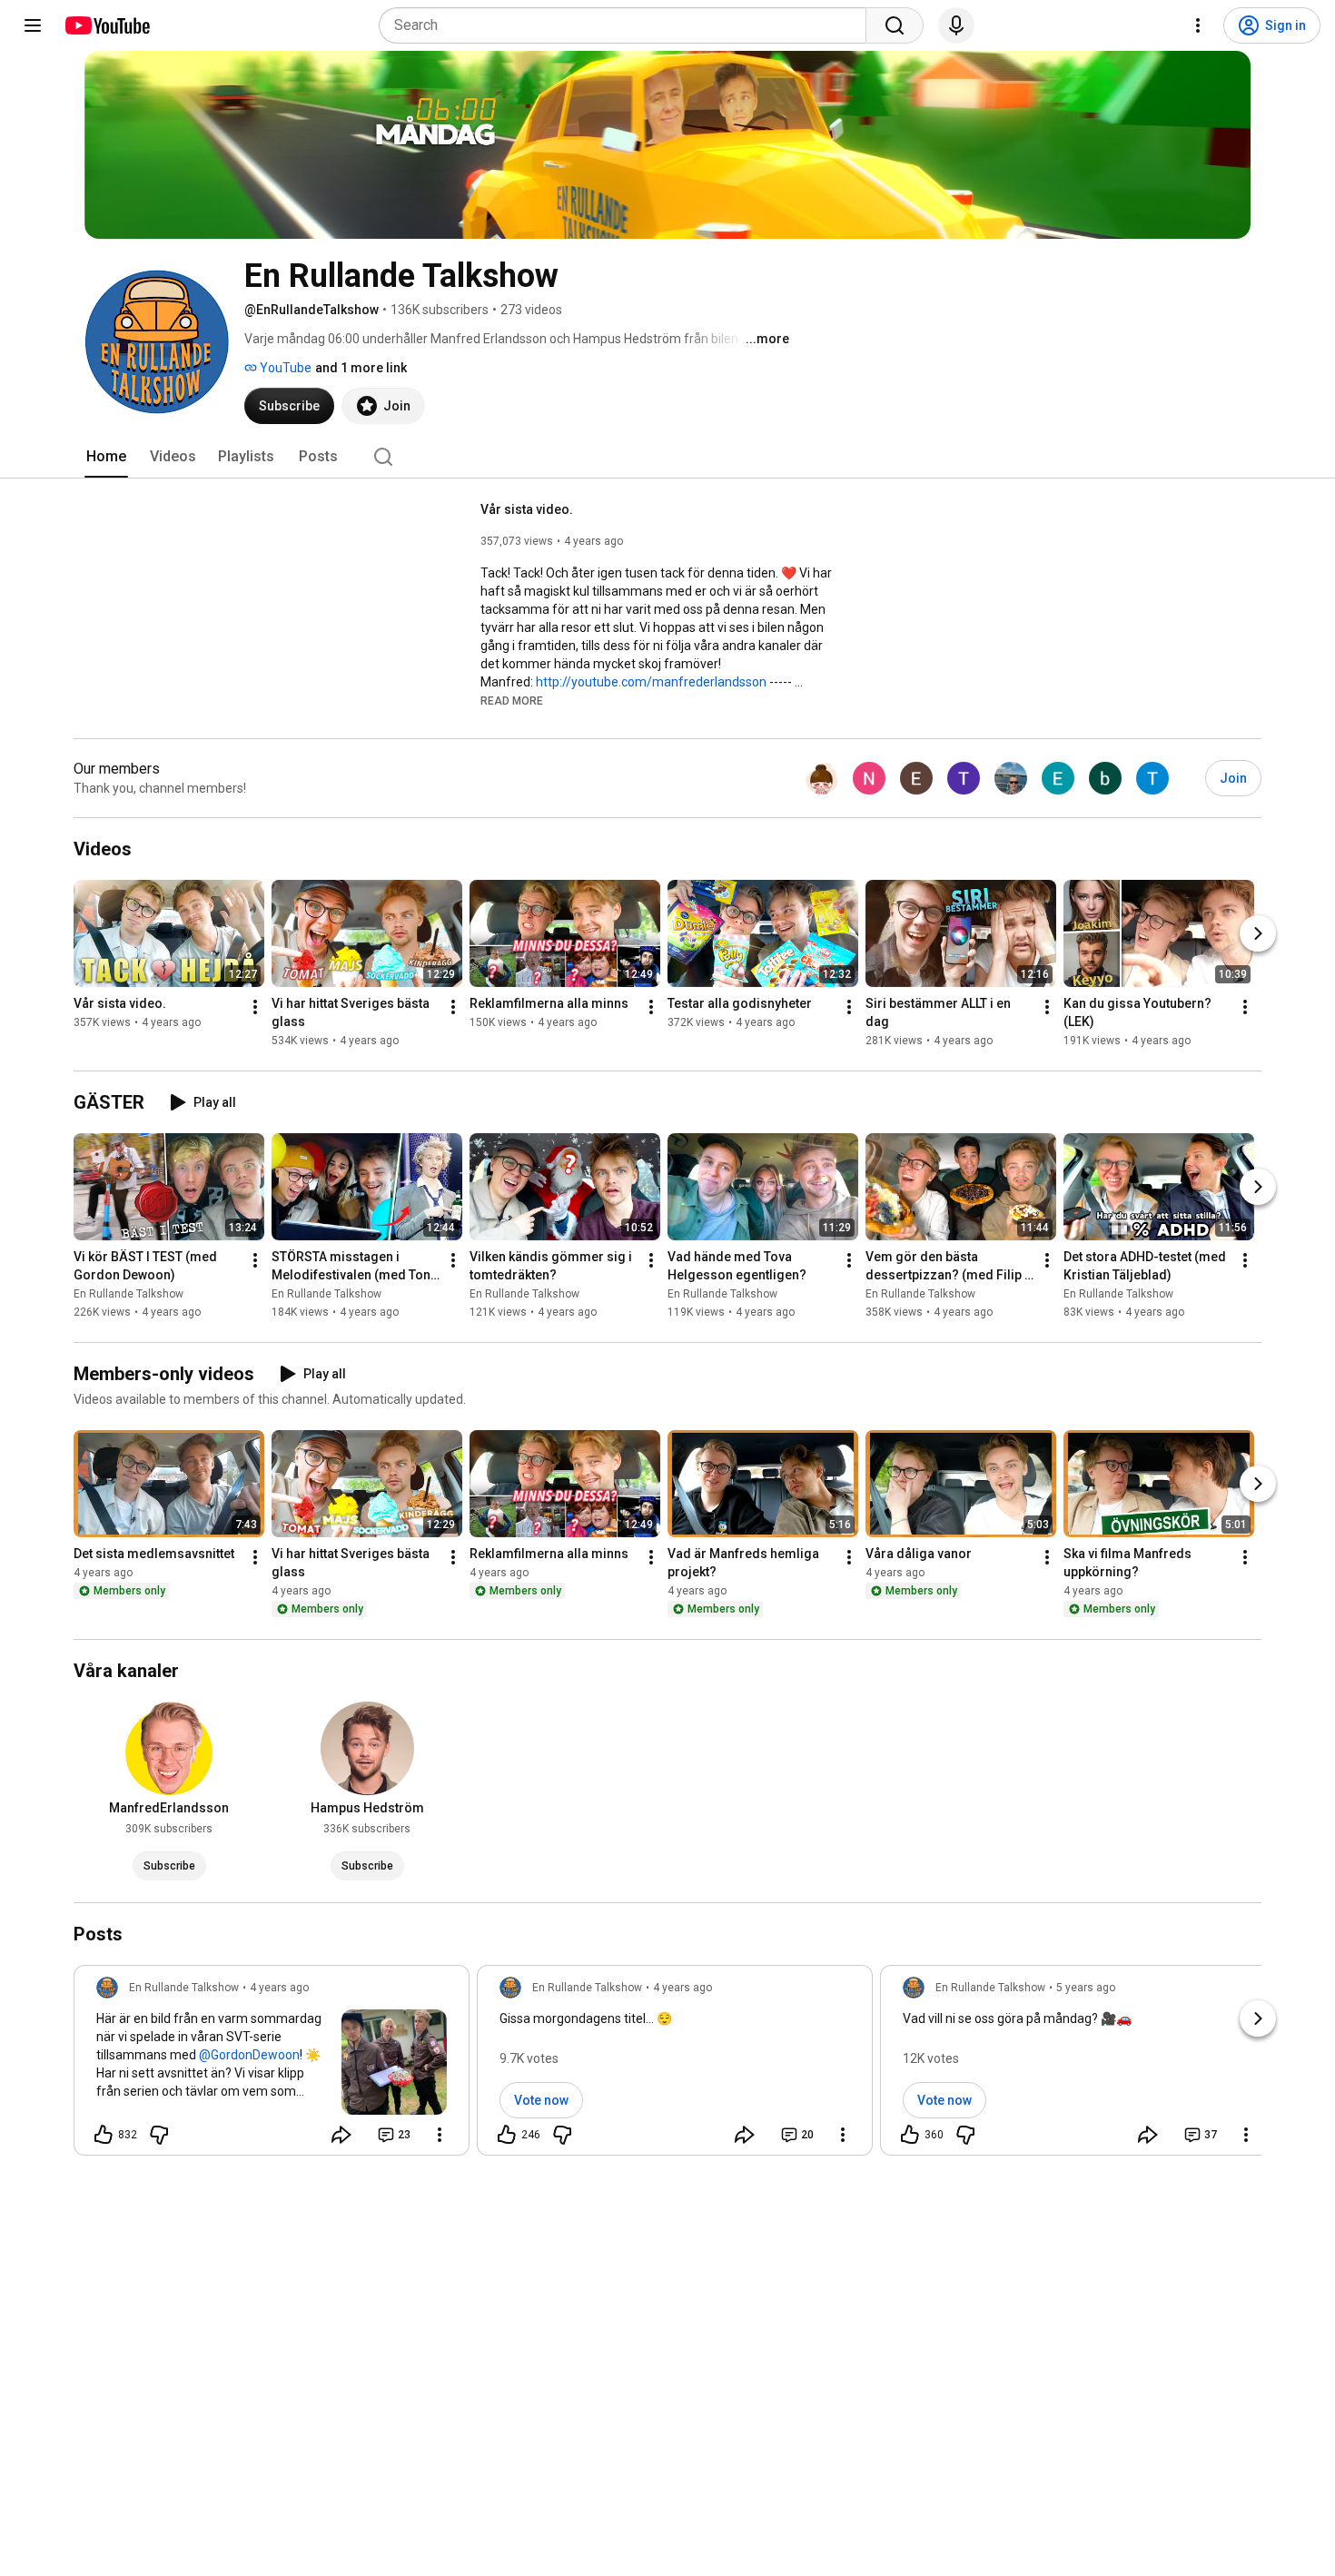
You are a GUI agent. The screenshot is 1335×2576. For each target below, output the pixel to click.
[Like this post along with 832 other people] (104, 2135)
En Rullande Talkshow (129, 1294)
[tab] (106, 457)
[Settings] (1198, 25)
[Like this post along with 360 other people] (910, 2135)
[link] (272, 2066)
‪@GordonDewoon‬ (249, 2055)
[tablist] (667, 457)
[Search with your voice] (956, 25)
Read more (512, 701)
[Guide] (33, 25)
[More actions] (255, 1007)
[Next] (1258, 933)
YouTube (284, 368)
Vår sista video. (527, 509)
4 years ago (279, 1988)
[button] (512, 700)
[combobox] (628, 25)
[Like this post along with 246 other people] (507, 2135)
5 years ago (1086, 1988)
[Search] (895, 25)
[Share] (341, 2135)
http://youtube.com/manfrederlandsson (651, 682)
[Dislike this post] (159, 2135)
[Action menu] (440, 2135)
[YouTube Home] (107, 25)
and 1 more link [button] (361, 368)
